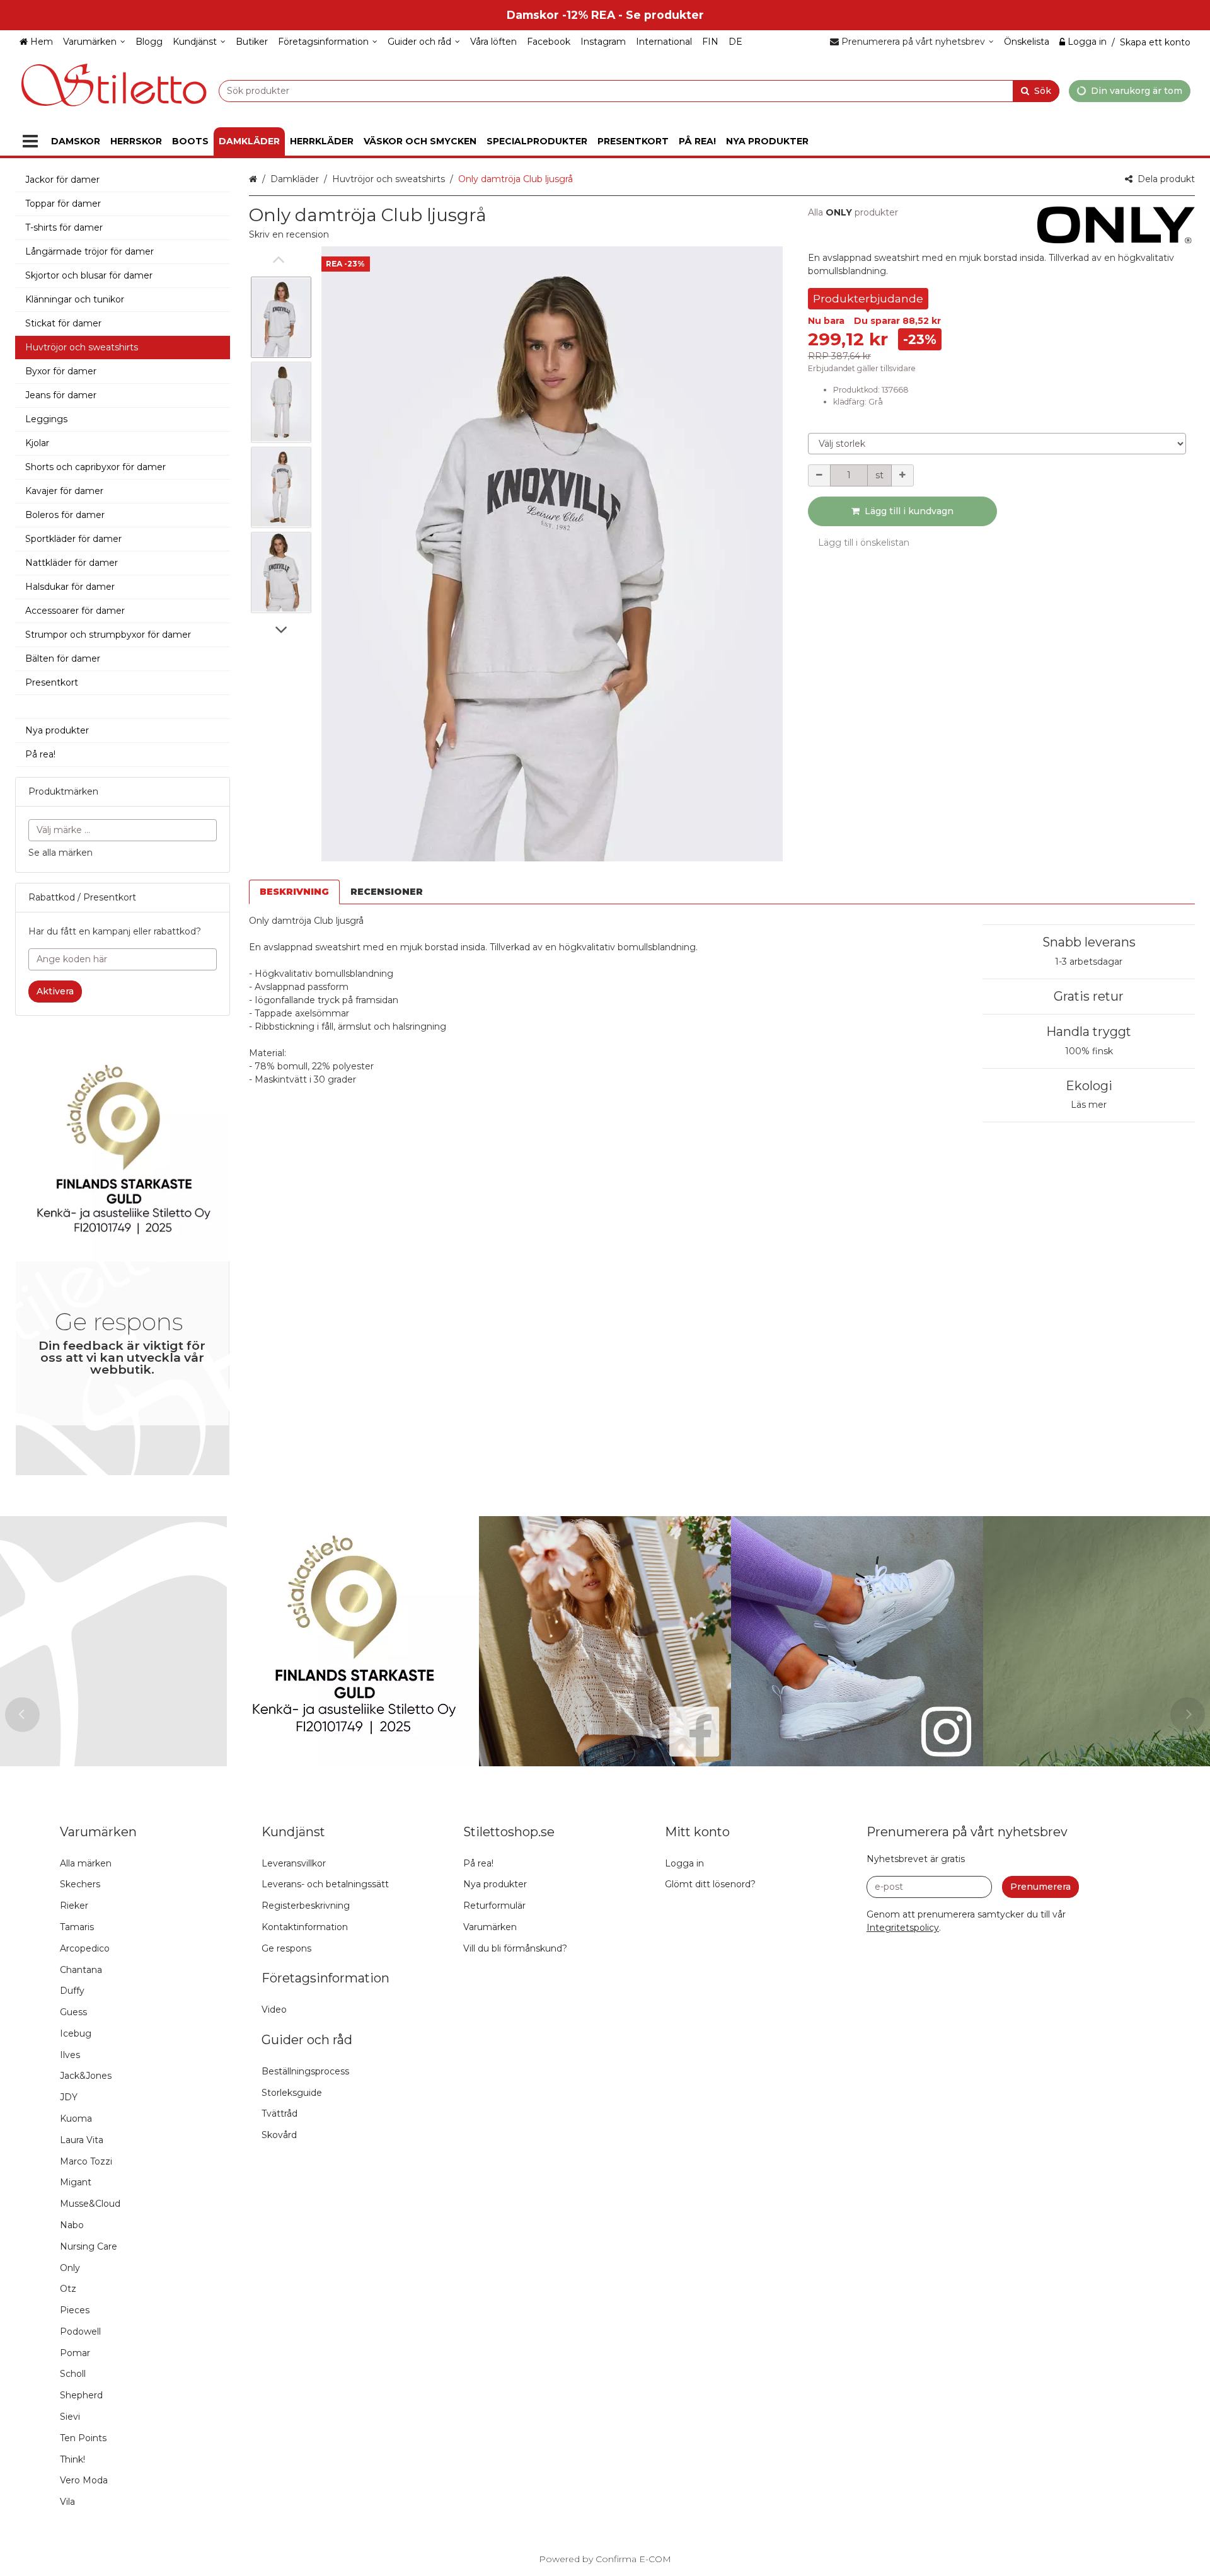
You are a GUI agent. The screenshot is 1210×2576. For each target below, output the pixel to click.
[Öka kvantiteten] (902, 475)
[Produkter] (30, 141)
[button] (289, 234)
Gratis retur (1089, 996)
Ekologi (1089, 1086)
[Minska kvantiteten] (819, 475)
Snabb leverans (1089, 942)
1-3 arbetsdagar (1089, 962)
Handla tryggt (1089, 1032)
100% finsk (1089, 1051)
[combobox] (639, 90)
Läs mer (1089, 1105)
